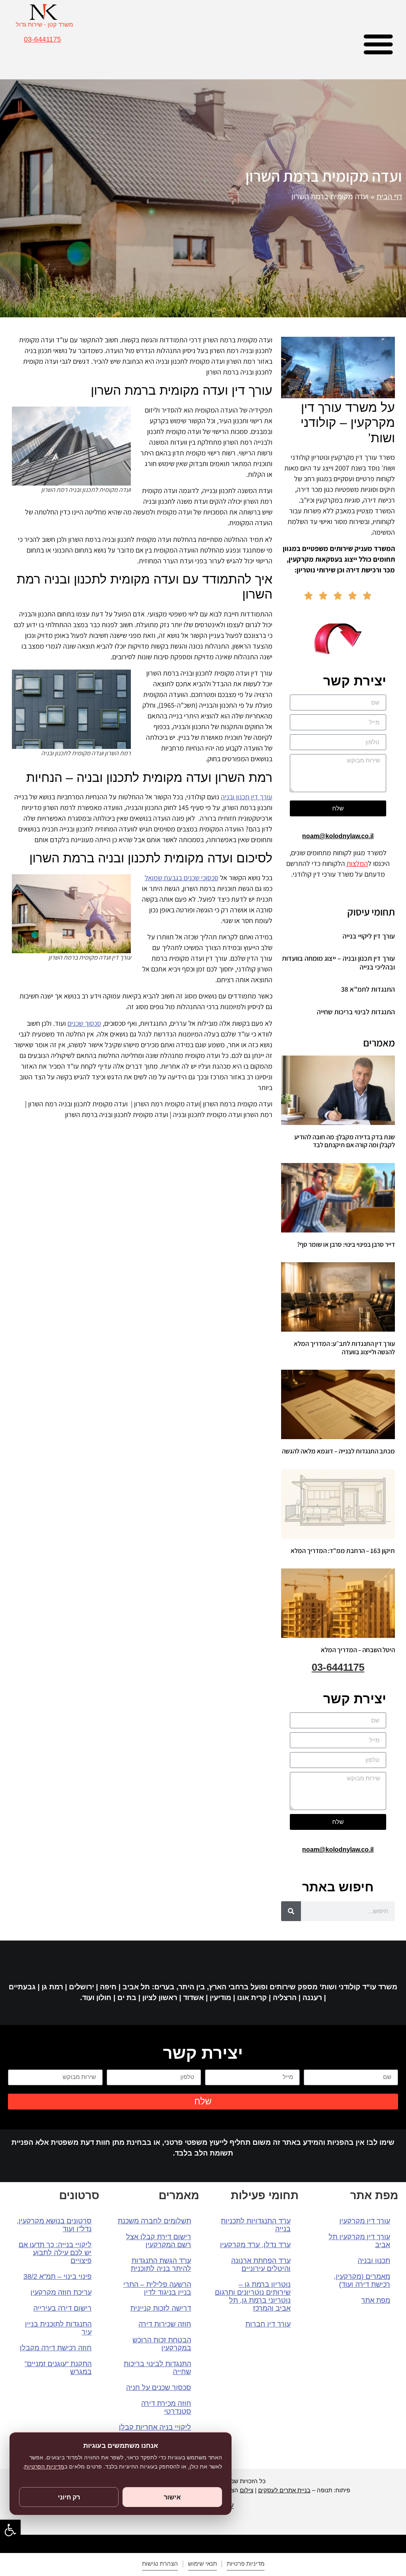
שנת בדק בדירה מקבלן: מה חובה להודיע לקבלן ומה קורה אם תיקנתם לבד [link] (345, 1141)
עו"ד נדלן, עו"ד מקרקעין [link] (255, 2245)
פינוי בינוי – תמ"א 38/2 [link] (57, 2277)
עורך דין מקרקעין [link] (365, 2221)
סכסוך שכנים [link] (84, 1023)
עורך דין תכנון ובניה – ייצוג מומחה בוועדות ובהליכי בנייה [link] (338, 963)
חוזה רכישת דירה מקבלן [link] (56, 2348)
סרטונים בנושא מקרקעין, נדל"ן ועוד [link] (54, 2225)
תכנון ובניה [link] (374, 2261)
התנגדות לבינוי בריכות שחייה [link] (356, 1012)
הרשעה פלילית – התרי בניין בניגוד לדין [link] (157, 2288)
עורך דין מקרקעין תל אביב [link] (359, 2241)
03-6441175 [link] (42, 39)
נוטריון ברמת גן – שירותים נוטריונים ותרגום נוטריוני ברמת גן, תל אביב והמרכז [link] (253, 2296)
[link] (10, 2530)
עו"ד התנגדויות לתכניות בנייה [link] (256, 2225)
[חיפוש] (291, 1911)
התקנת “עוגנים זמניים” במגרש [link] (58, 2368)
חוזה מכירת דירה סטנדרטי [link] (166, 2407)
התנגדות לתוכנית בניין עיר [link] (58, 2328)
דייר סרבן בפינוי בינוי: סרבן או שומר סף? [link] (346, 1244)
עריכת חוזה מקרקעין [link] (61, 2292)
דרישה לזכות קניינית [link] (161, 2308)
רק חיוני (69, 2497)
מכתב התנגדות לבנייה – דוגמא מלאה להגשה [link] (338, 1451)
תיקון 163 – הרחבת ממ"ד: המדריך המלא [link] (343, 1551)
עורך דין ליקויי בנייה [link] (369, 936)
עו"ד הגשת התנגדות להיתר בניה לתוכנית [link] (161, 2265)
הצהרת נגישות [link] (160, 2564)
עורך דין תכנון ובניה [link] (247, 797)
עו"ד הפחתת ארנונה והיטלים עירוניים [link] (261, 2265)
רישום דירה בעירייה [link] (62, 2308)
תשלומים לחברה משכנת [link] (154, 2221)
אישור (172, 2497)
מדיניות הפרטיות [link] (44, 2467)
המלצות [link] (357, 863)
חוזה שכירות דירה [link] (165, 2324)
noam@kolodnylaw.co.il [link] (338, 836)
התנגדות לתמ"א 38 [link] (368, 989)
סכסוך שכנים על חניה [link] (159, 2388)
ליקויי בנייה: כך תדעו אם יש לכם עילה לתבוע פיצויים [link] (55, 2253)
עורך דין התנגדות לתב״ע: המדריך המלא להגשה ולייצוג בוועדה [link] (344, 1348)
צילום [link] (247, 2490)
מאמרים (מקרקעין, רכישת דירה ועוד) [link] (362, 2280)
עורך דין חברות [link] (268, 2324)
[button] (378, 44)
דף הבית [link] (389, 197)
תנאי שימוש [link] (202, 2564)
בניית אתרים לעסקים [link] (284, 2490)
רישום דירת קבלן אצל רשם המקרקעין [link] (159, 2241)
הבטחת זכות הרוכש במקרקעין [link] (162, 2344)
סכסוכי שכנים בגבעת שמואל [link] (182, 878)
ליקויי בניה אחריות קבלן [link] (155, 2427)
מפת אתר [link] (376, 2300)
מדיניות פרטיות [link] (246, 2564)
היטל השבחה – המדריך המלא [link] (358, 1650)
